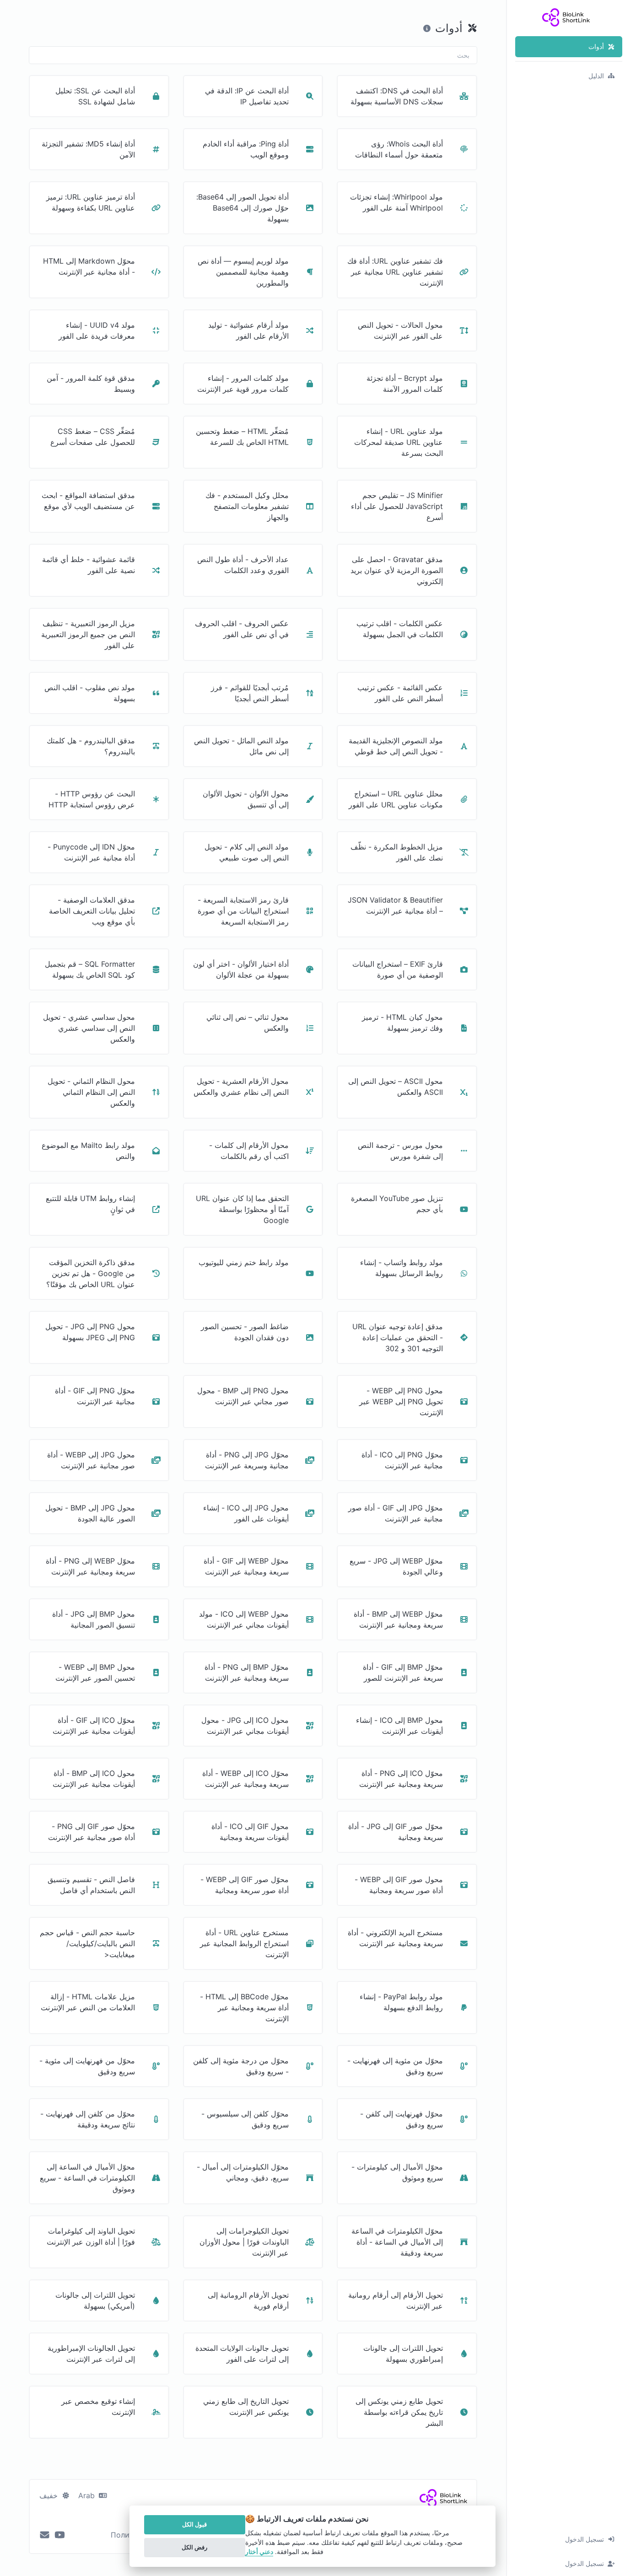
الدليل (596, 76)
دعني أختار (259, 2552)
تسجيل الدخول (585, 2539)
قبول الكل (194, 2524)
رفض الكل (194, 2547)
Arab (88, 2495)
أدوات (596, 46)
